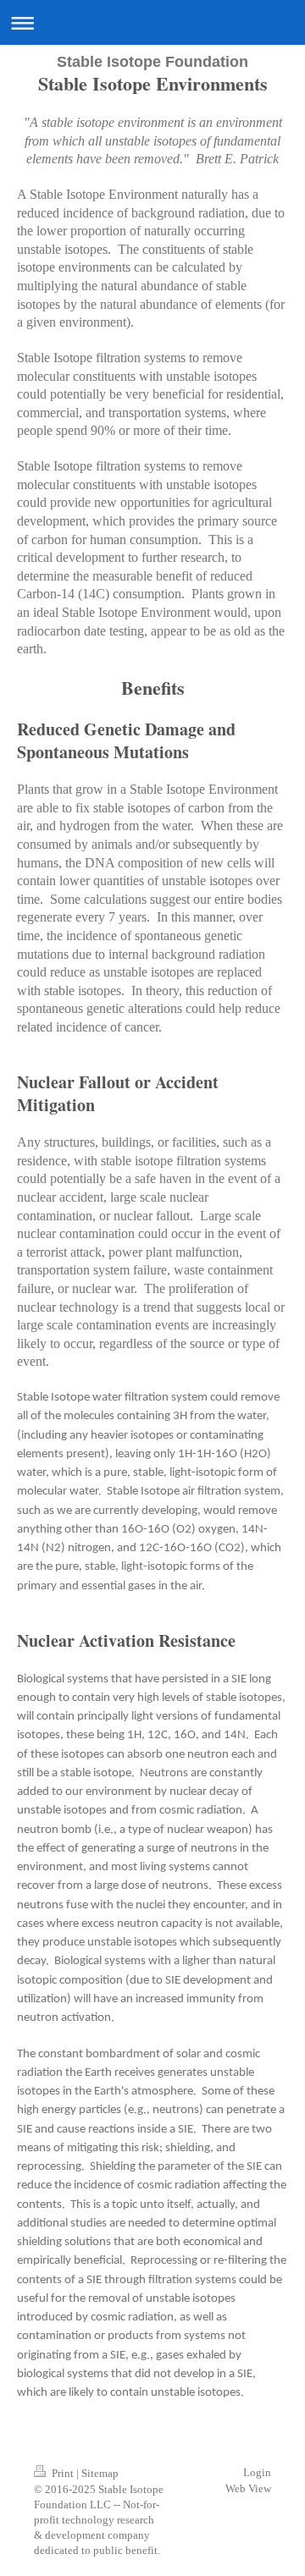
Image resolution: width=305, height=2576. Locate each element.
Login (257, 2472)
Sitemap (100, 2473)
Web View (248, 2488)
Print (63, 2473)
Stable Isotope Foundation (152, 62)
